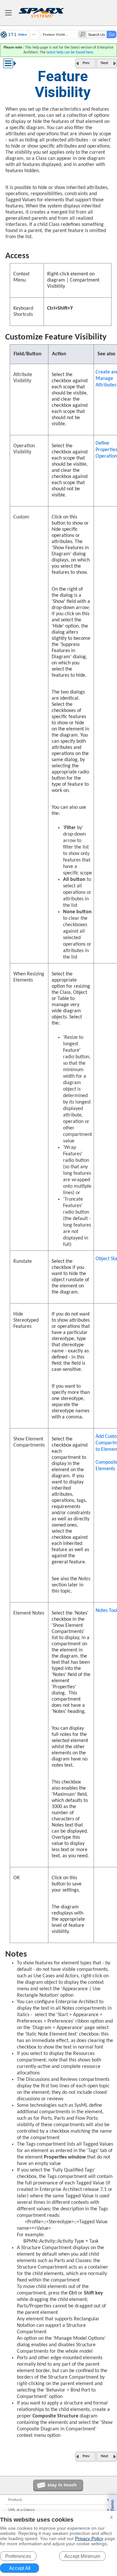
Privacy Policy (89, 2538)
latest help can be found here (70, 52)
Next (104, 63)
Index (23, 35)
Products (15, 2500)
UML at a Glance (21, 2510)
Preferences (18, 2556)
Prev (86, 63)
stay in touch (62, 2485)
